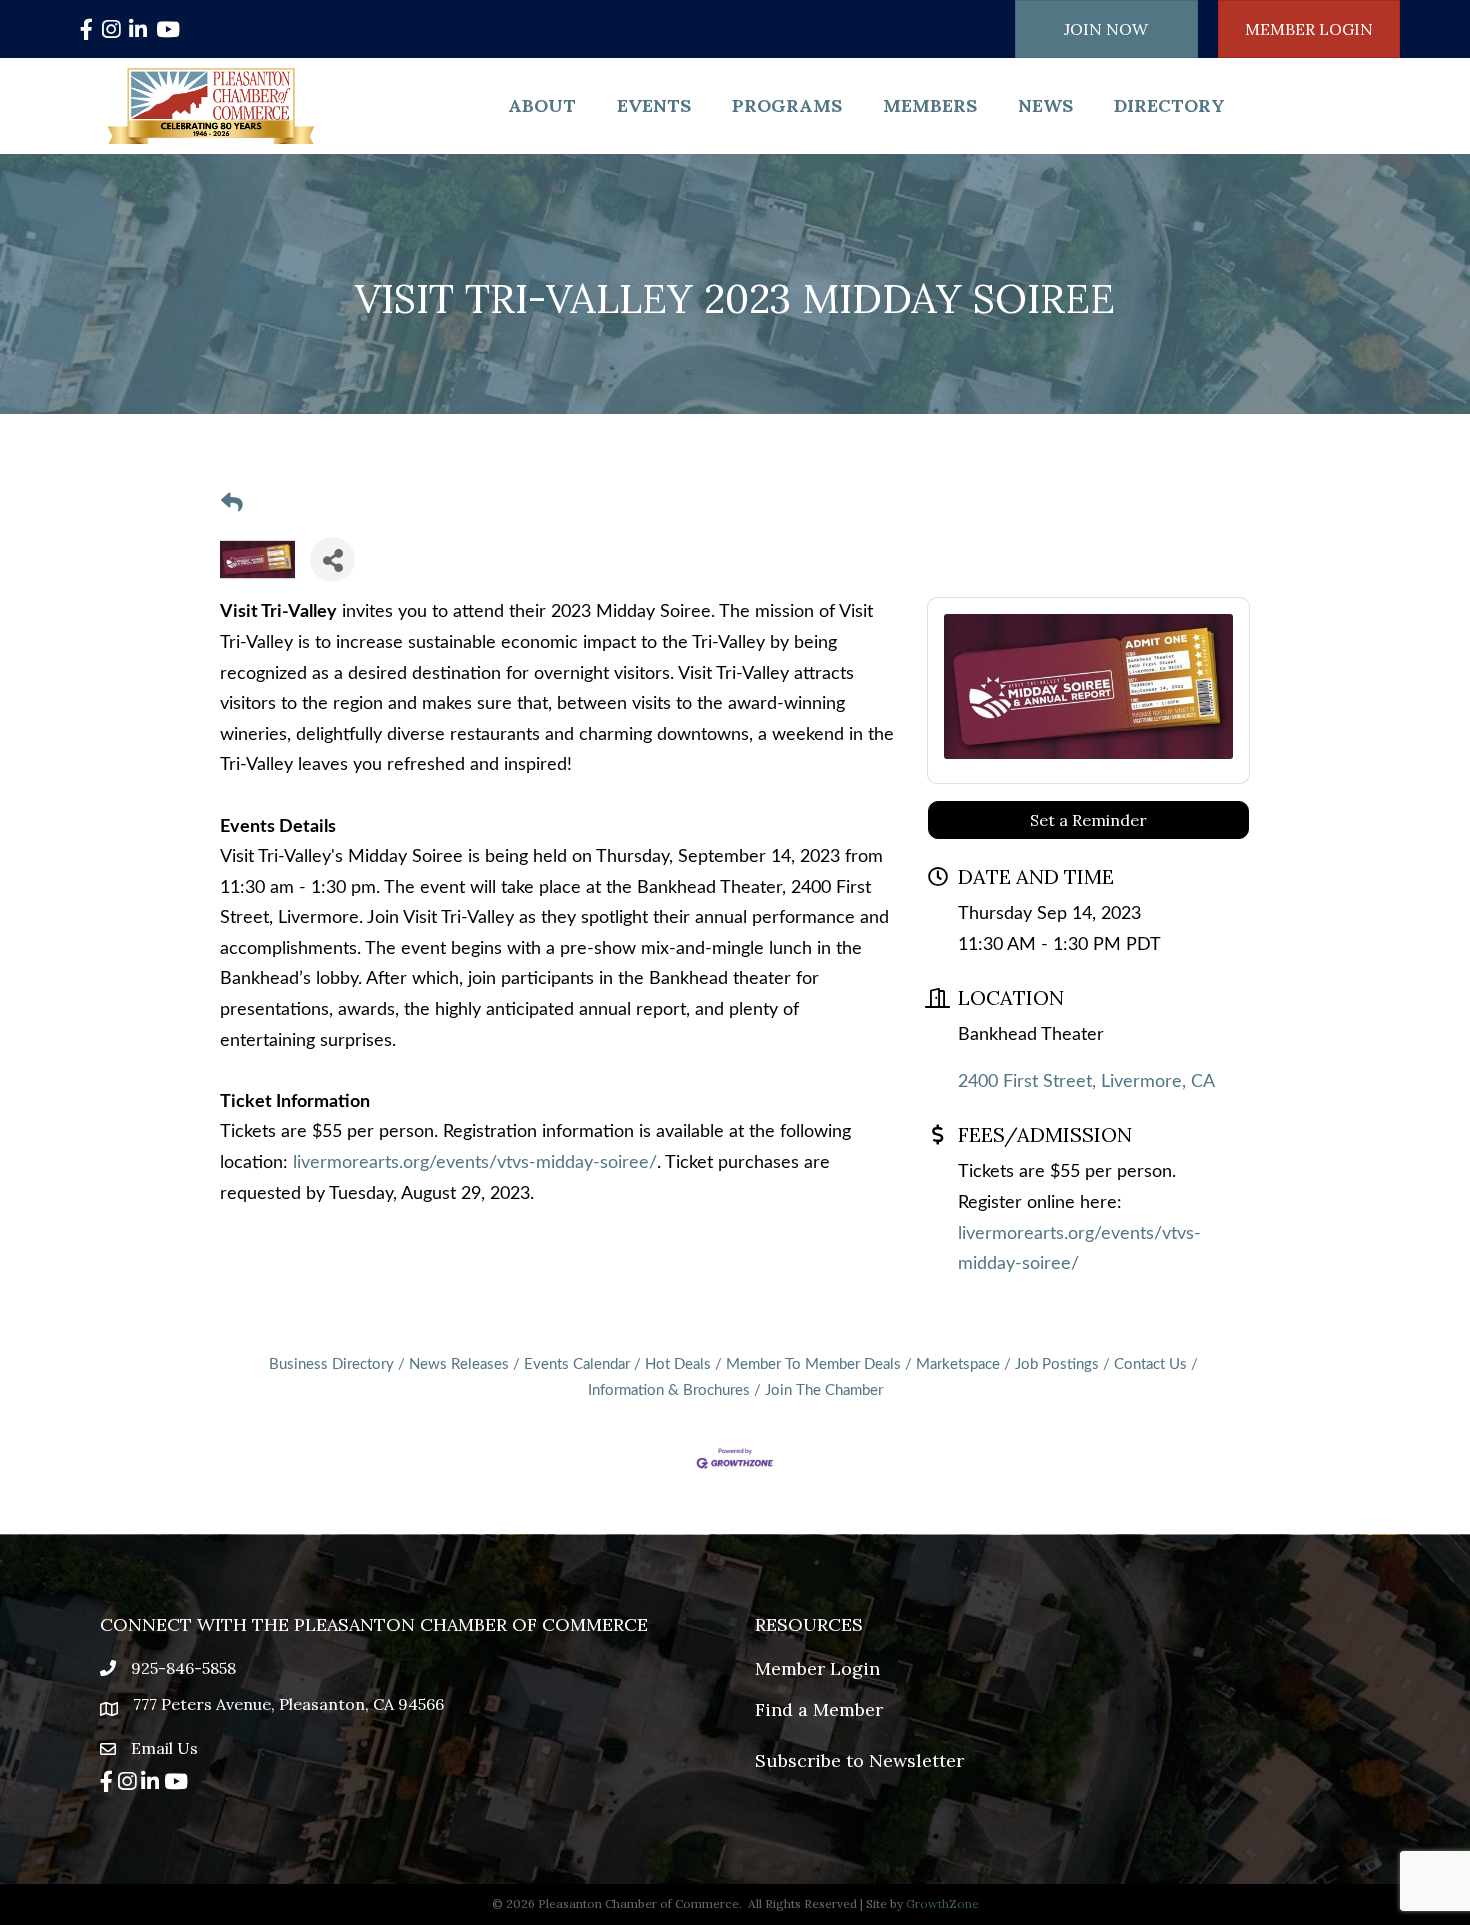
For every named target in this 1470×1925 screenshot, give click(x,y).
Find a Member (819, 1709)
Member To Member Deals (813, 1364)
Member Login (817, 1668)
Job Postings (1057, 1364)
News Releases (459, 1364)
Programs (787, 105)
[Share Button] (332, 559)
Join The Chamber (824, 1390)
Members (930, 105)
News (1045, 105)
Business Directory (331, 1364)
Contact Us (1150, 1364)
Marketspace (958, 1364)
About (542, 105)
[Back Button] (232, 504)
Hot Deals (678, 1364)
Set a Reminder (1088, 820)
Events (654, 105)
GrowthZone (942, 1903)
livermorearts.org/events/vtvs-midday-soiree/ (475, 1163)
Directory (1169, 105)
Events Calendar (577, 1364)
